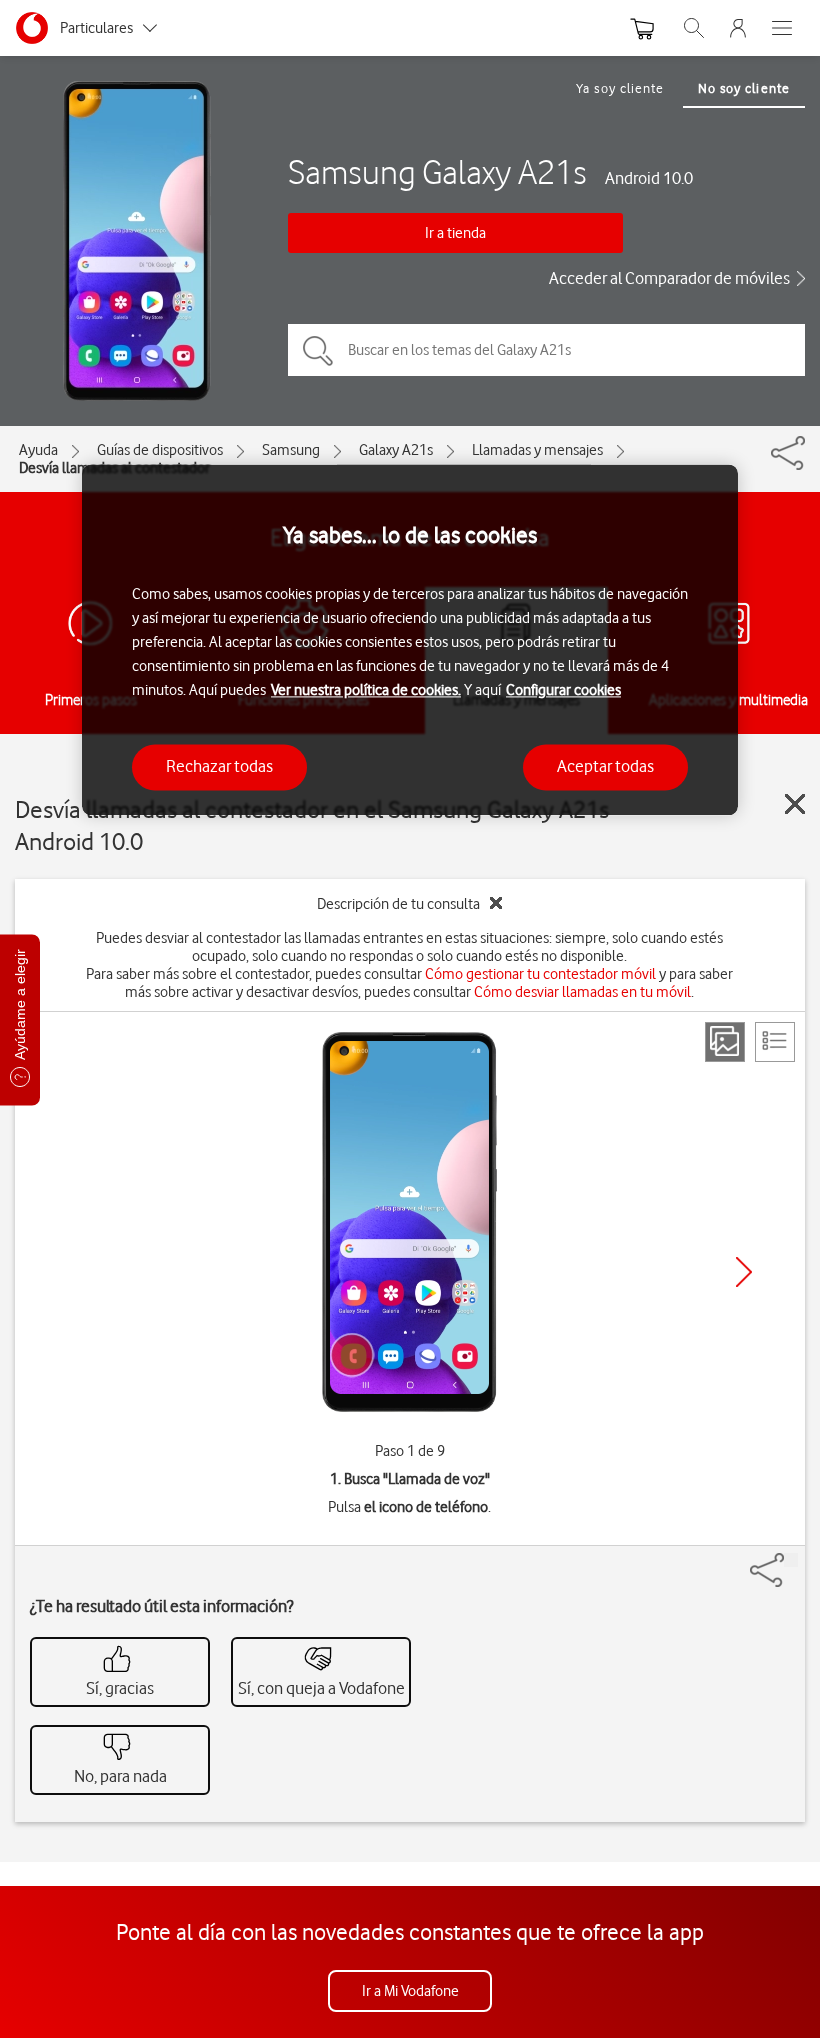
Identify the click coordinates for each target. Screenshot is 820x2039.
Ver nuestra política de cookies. (366, 691)
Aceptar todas (605, 767)
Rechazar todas (219, 767)
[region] (410, 639)
